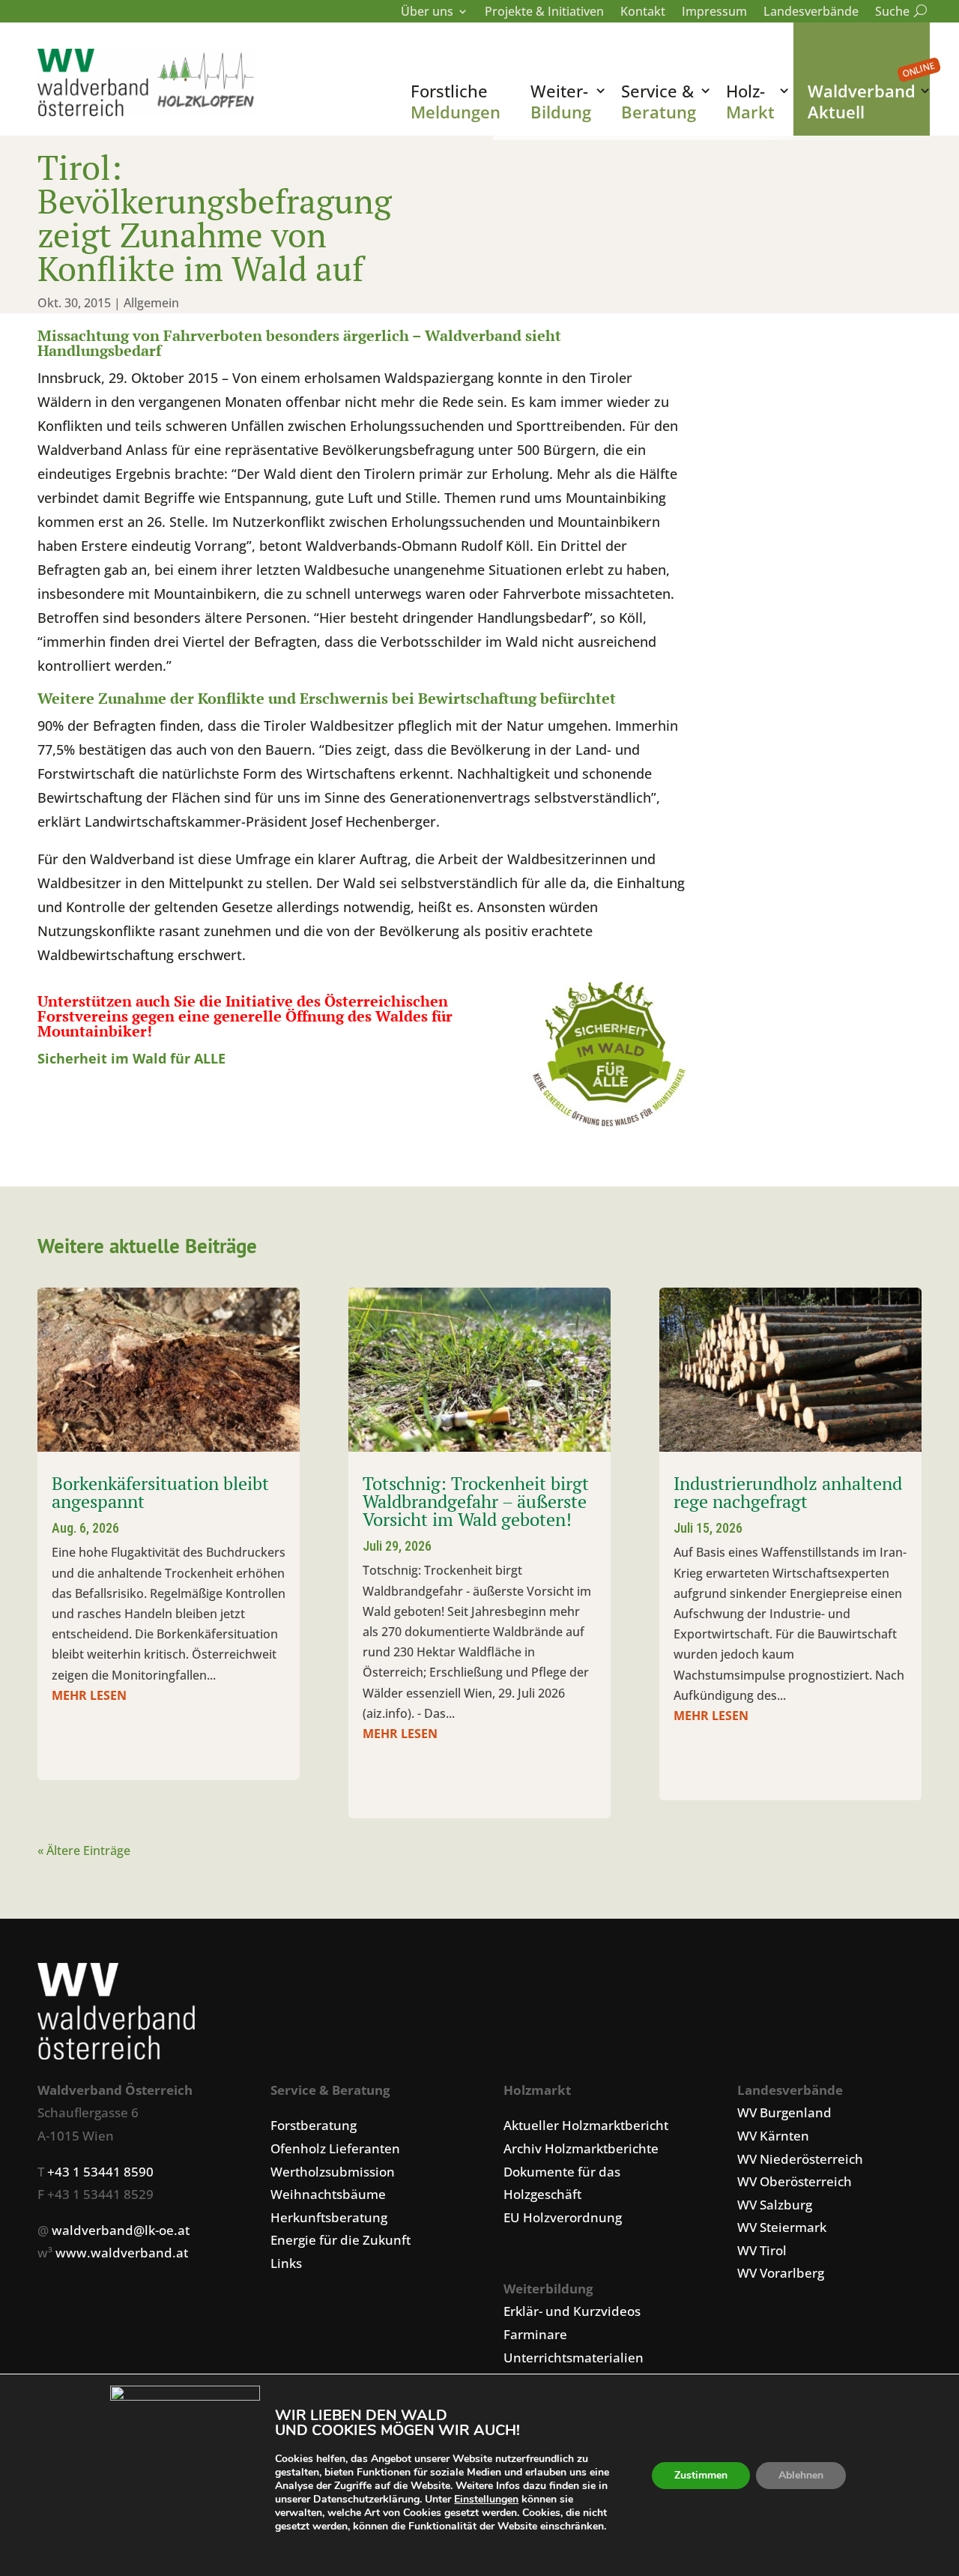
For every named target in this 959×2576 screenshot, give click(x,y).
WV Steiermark (782, 2227)
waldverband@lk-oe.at (121, 2230)
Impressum (714, 13)
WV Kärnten (773, 2136)
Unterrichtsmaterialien (574, 2358)
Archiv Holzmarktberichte (581, 2148)
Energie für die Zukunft (341, 2240)
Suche (898, 13)
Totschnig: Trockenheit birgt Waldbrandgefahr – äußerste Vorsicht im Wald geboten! (476, 1501)
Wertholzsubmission (333, 2172)
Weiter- (561, 101)
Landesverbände (811, 13)
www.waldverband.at (122, 2253)
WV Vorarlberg (781, 2273)
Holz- (750, 101)
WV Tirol (762, 2250)
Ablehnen (801, 2475)
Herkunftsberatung (329, 2217)
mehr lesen (89, 1695)
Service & (659, 101)
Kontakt (643, 13)
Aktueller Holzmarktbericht (586, 2125)
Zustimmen (701, 2475)
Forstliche (456, 101)
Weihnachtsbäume (328, 2194)
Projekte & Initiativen (544, 13)
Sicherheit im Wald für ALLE (131, 1058)
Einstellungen (486, 2500)
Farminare (535, 2334)
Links (286, 2263)
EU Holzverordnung (563, 2217)
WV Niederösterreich (800, 2159)
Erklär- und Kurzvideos (572, 2311)
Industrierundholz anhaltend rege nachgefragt (788, 1492)
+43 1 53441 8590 (100, 2172)
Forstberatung (314, 2125)
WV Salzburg (775, 2205)
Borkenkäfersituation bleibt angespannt (160, 1492)
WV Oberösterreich (795, 2181)
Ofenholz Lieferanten (335, 2148)
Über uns (427, 13)
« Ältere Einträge (84, 1850)
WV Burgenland (784, 2112)
